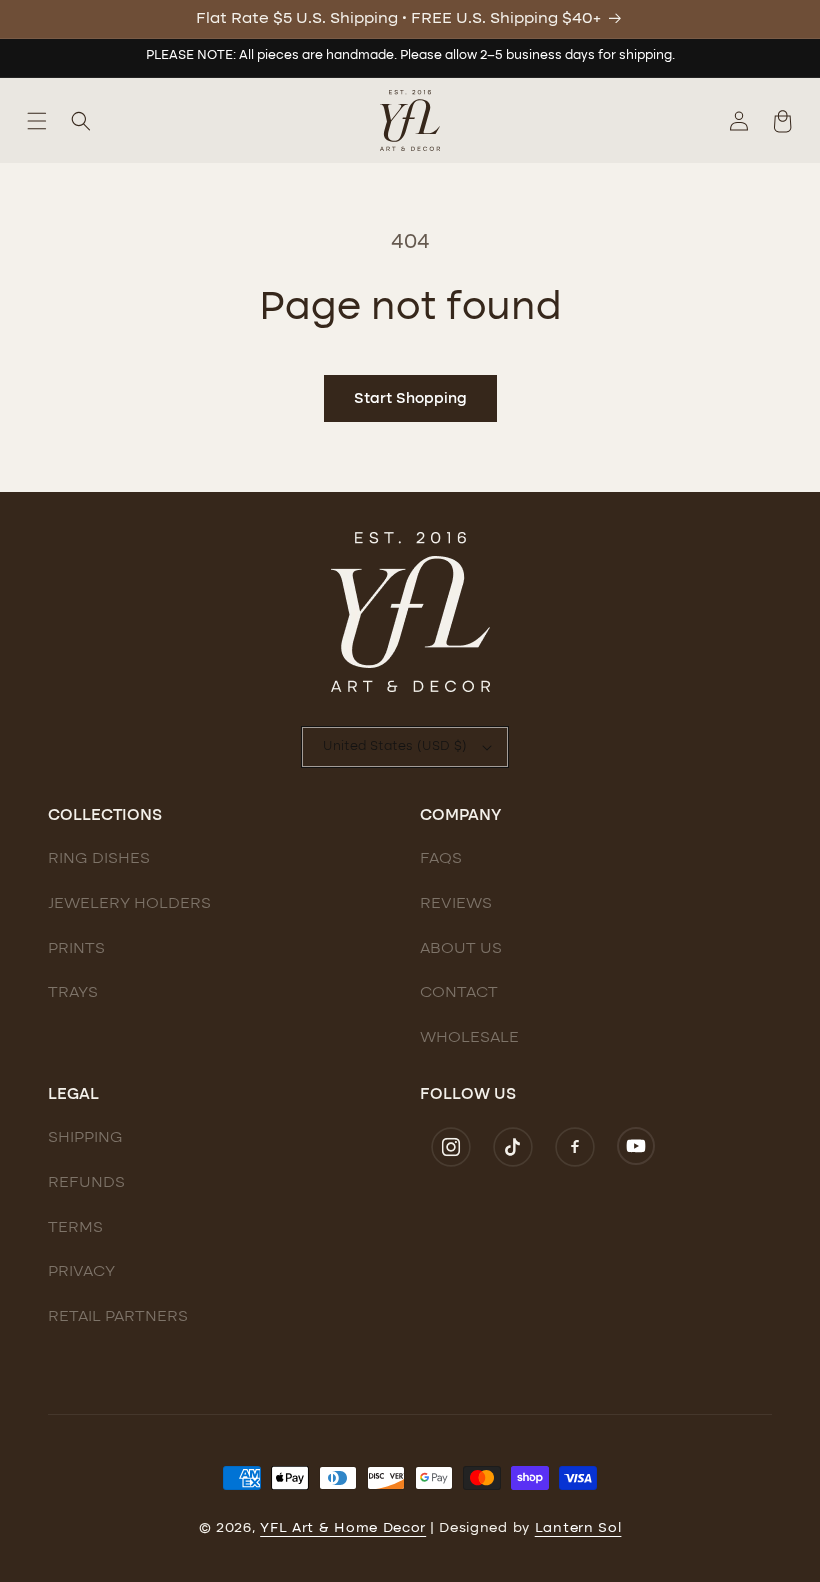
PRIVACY (81, 1272)
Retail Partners (118, 1317)
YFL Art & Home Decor (343, 1528)
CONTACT (459, 993)
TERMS (75, 1228)
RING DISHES (99, 859)
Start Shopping (410, 399)
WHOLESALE (469, 1038)
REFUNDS (86, 1183)
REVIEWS (456, 904)
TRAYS (73, 993)
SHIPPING (85, 1138)
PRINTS (76, 949)
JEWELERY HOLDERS (129, 904)
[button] (37, 121)
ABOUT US (461, 949)
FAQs (441, 859)
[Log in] (739, 121)
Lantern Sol (578, 1528)
